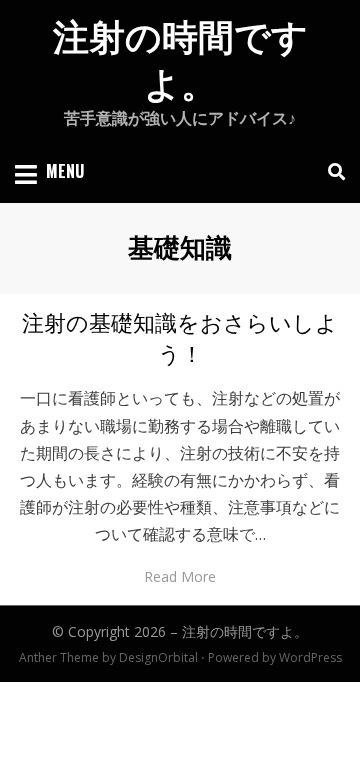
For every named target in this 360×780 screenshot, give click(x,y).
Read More (180, 576)
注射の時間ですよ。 (245, 631)
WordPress (310, 657)
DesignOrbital (158, 657)
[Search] (331, 172)
